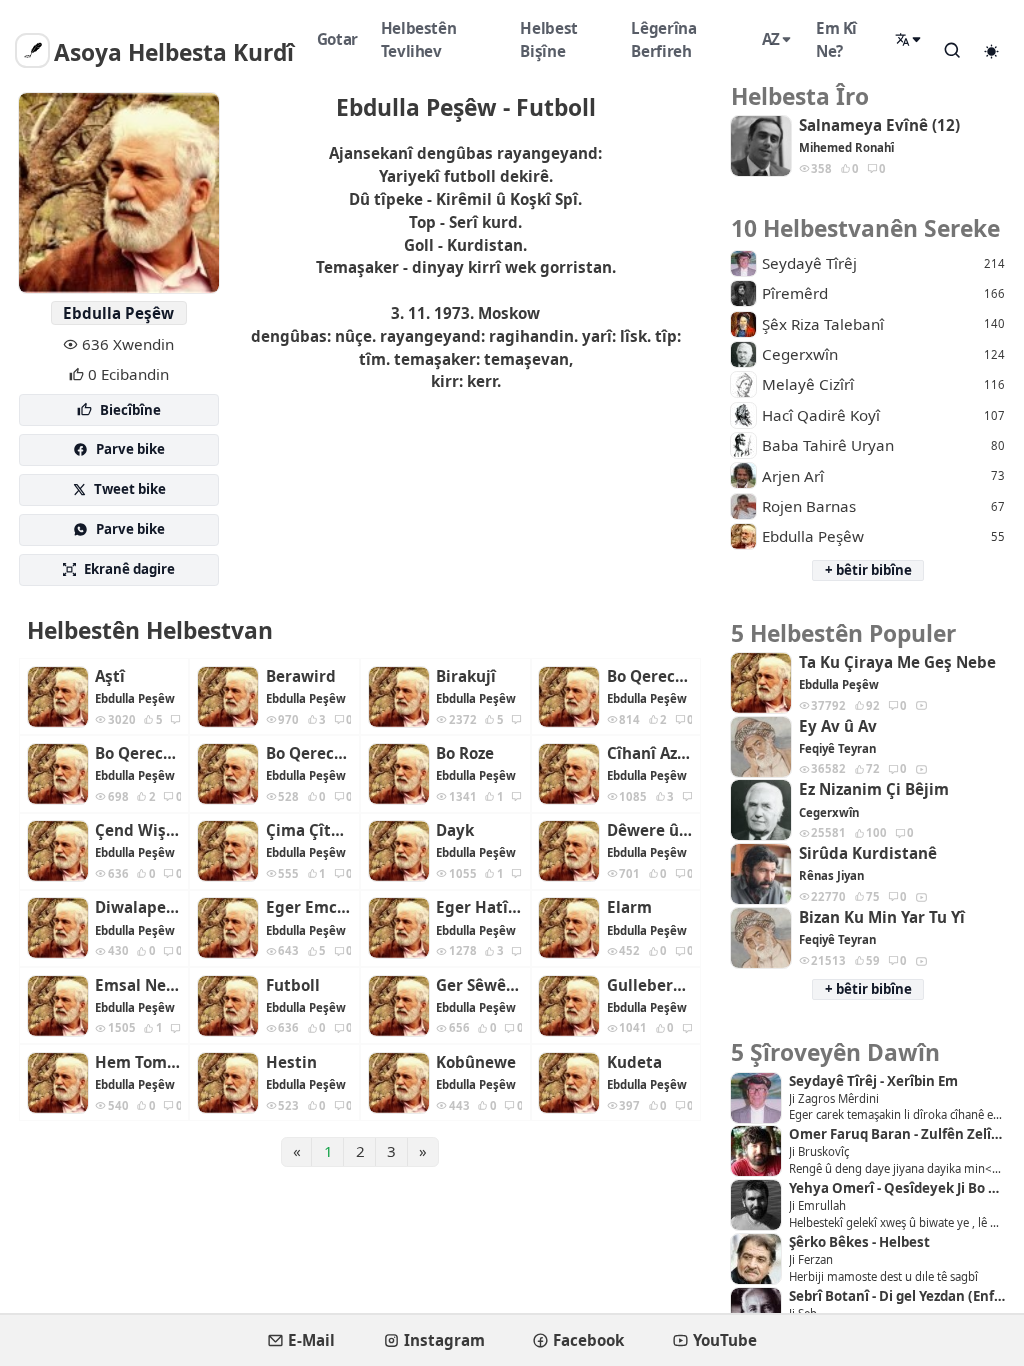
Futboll (293, 985)
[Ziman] (909, 40)
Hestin (291, 1062)
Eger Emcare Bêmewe (309, 907)
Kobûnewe (476, 1062)
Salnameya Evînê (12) (879, 125)
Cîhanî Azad (650, 753)
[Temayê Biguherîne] (992, 51)
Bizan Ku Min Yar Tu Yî (882, 917)
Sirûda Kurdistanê (868, 853)
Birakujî (466, 676)
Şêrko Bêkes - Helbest (859, 1242)
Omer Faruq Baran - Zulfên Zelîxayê (897, 1134)
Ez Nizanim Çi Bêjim (874, 789)
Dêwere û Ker (650, 830)
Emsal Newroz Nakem (138, 985)
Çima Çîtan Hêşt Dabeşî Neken (309, 830)
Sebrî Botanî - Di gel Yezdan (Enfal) (897, 1296)
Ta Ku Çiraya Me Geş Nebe (897, 662)
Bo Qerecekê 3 (309, 753)
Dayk (455, 830)
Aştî (110, 676)
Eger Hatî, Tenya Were (479, 907)
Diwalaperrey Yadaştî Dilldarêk (138, 907)
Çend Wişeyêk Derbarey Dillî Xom (138, 830)
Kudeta (634, 1062)
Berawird (301, 676)
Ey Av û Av (838, 726)
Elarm (629, 907)
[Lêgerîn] (953, 50)
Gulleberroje (650, 985)
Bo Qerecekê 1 (650, 676)
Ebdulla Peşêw (118, 313)
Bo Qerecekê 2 (138, 753)
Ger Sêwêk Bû (479, 985)
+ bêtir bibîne (868, 570)
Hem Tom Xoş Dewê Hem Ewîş (138, 1062)
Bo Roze (465, 753)
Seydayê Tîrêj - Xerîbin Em (873, 1081)
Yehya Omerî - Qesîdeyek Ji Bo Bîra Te (897, 1188)
